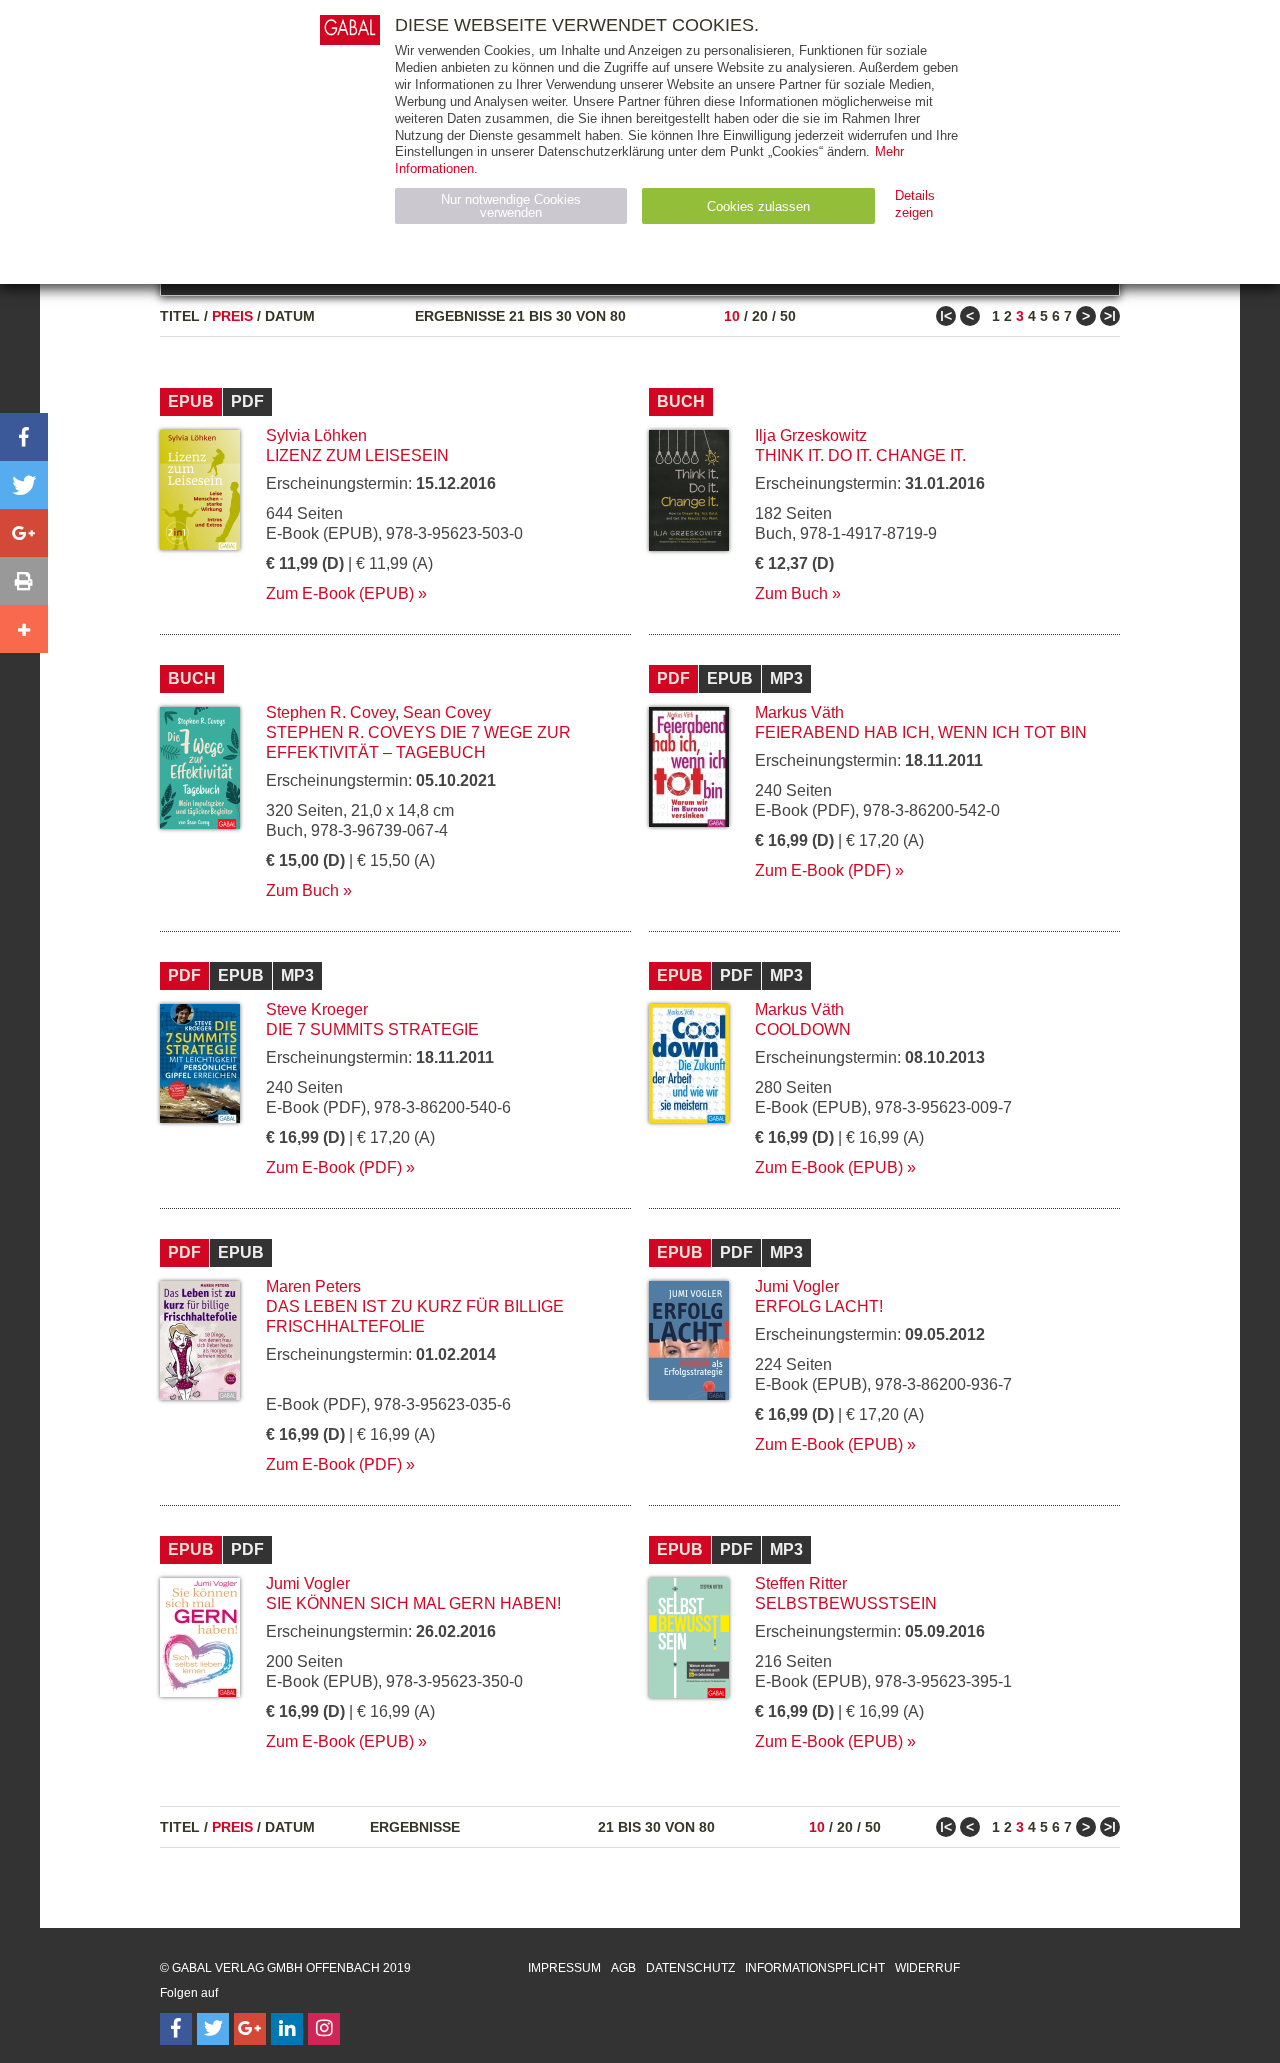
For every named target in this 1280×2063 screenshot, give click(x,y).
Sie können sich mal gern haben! (413, 1603)
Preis (232, 316)
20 (760, 316)
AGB (623, 1968)
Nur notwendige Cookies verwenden (511, 206)
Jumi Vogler (797, 1286)
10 (732, 316)
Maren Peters (313, 1286)
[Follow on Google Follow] (250, 2029)
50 (788, 316)
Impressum (564, 1968)
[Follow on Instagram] (324, 2029)
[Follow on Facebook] (176, 2029)
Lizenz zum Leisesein (357, 455)
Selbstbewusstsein (846, 1603)
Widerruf (927, 1968)
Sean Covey (447, 712)
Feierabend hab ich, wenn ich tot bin (921, 732)
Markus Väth (799, 712)
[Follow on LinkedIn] (287, 2029)
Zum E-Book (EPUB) (340, 593)
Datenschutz (690, 1968)
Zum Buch (791, 593)
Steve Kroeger (317, 1009)
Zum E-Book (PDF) (823, 870)
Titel (180, 316)
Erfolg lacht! (819, 1306)
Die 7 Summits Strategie (372, 1029)
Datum (290, 316)
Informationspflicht (815, 1968)
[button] (24, 437)
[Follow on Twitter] (213, 2029)
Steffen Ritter (801, 1583)
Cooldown (803, 1029)
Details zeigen (915, 204)
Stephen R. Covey (330, 712)
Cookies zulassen (758, 206)
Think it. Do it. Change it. (860, 455)
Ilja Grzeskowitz (811, 435)
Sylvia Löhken (316, 435)
